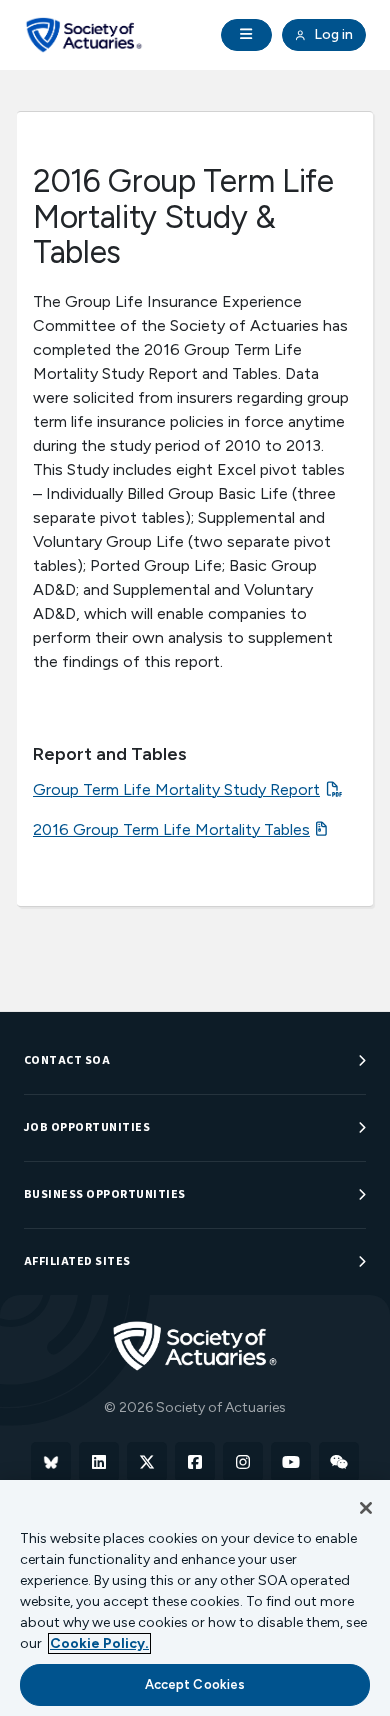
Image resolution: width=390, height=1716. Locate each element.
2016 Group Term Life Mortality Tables (171, 829)
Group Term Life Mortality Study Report (176, 789)
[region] (195, 1598)
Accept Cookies (195, 1684)
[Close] (366, 1508)
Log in (332, 34)
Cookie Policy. (99, 1643)
